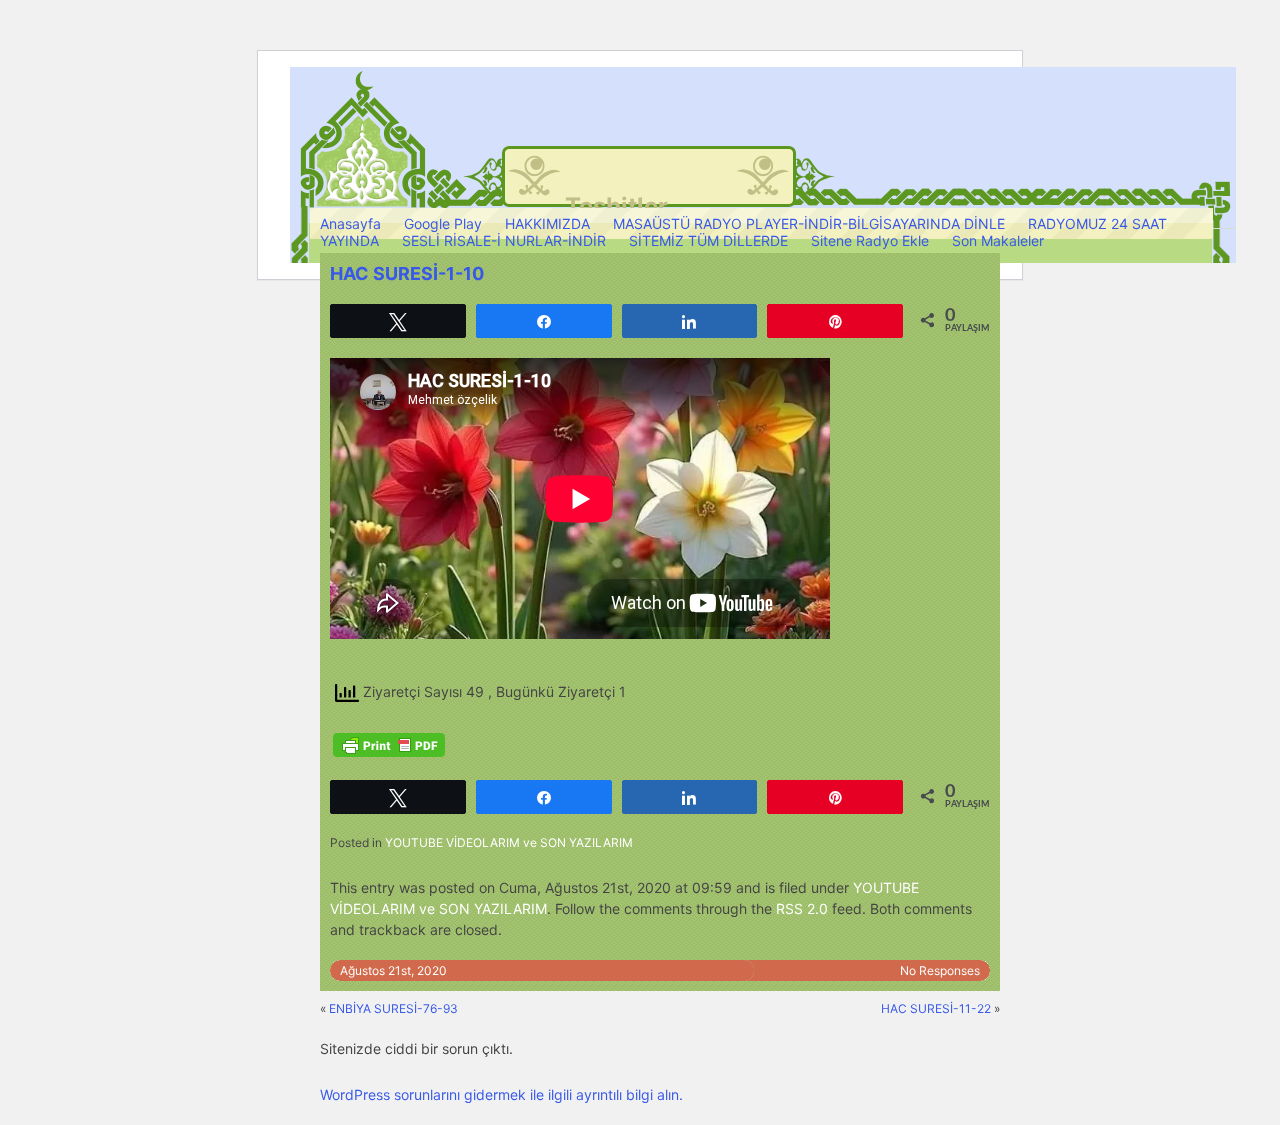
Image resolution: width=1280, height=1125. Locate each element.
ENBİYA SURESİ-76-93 (393, 1008)
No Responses (940, 970)
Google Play (443, 223)
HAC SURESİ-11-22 (936, 1008)
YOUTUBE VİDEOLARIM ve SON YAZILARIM (509, 842)
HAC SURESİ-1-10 (407, 273)
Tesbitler (616, 206)
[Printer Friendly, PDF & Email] (389, 745)
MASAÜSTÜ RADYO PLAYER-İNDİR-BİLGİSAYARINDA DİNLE (809, 223)
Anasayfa (350, 223)
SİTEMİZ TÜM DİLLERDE (708, 240)
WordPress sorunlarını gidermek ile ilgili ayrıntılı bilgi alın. (501, 1094)
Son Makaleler (998, 240)
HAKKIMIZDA (547, 223)
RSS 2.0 (802, 908)
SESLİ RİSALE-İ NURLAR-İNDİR (504, 240)
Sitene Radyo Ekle (870, 240)
